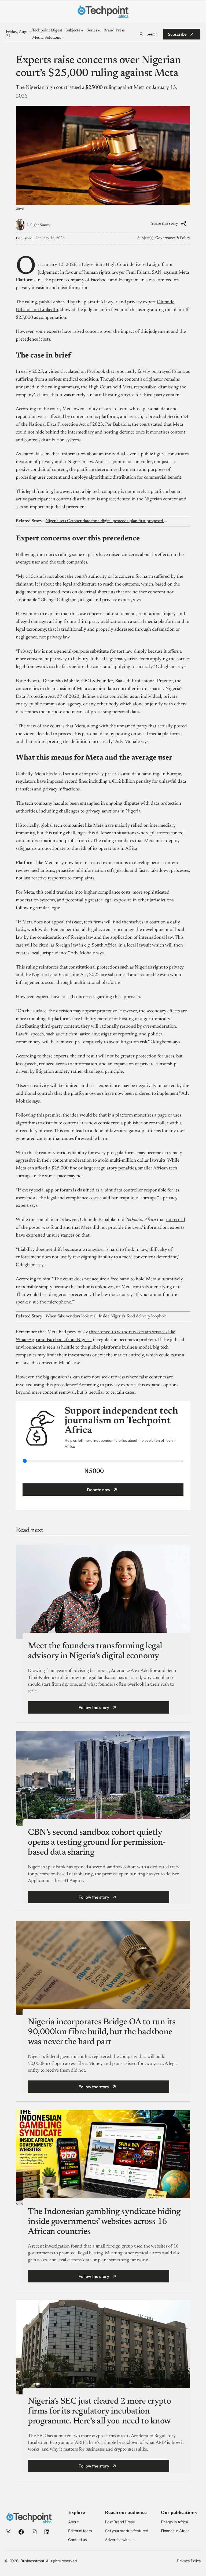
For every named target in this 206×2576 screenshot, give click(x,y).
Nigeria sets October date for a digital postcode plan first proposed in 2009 (107, 521)
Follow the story (94, 1707)
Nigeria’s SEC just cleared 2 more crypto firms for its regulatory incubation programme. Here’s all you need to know (100, 2411)
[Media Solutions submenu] (63, 38)
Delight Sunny (38, 225)
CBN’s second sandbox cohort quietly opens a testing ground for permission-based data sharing (97, 1842)
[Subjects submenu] (82, 30)
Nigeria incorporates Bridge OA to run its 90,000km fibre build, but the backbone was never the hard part (102, 2032)
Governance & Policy (173, 238)
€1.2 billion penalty (131, 782)
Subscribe (177, 34)
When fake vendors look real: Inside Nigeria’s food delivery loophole (106, 1316)
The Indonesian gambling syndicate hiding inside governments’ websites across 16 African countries (104, 2222)
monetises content (168, 432)
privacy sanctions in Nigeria (113, 811)
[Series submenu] (99, 30)
